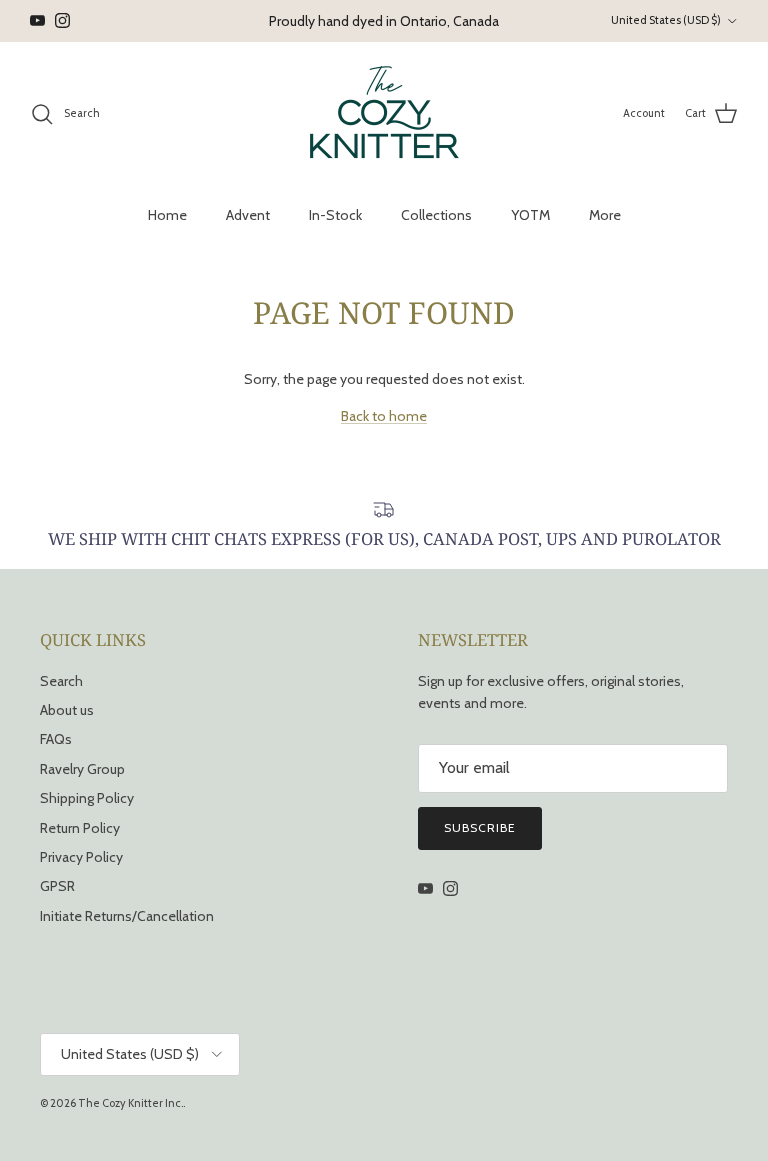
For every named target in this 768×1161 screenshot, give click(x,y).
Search (61, 681)
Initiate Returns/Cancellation (127, 916)
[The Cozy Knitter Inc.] (384, 114)
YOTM (530, 215)
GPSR (57, 886)
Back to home (384, 416)
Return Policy (80, 828)
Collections (436, 215)
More (605, 215)
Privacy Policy (81, 857)
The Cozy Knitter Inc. (130, 1103)
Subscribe (480, 827)
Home (167, 215)
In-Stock (335, 215)
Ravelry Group (82, 769)
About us (67, 710)
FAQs (56, 739)
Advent (248, 215)
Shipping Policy (87, 798)
